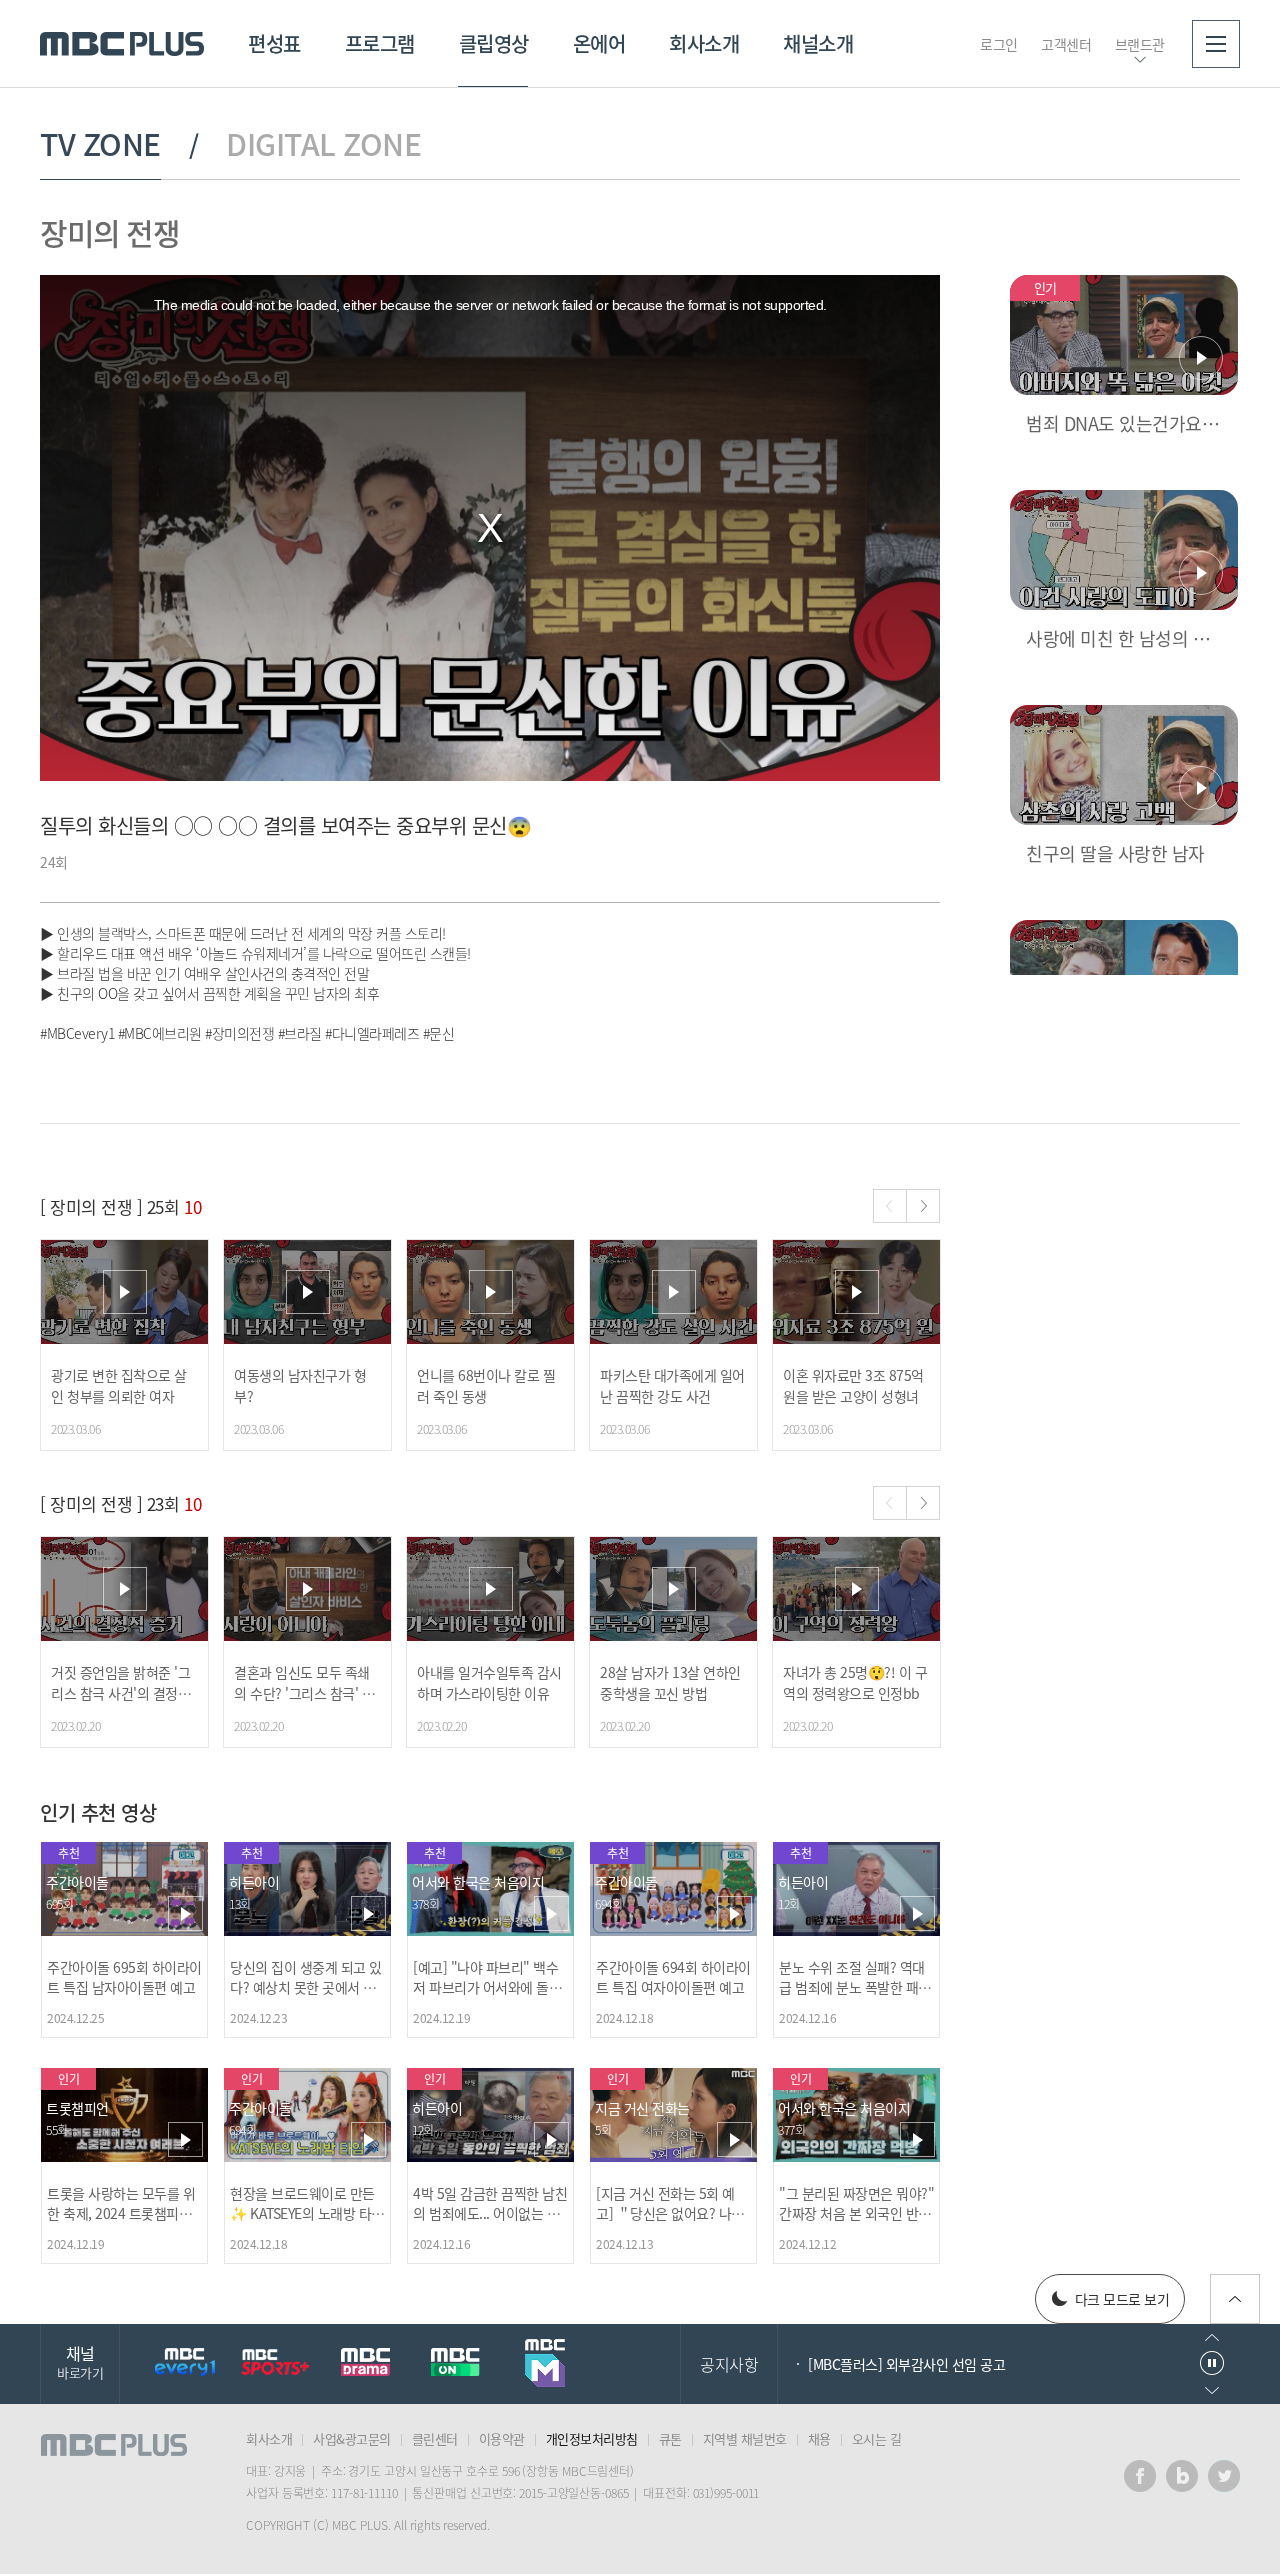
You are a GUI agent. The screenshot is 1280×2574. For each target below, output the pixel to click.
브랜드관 (1140, 44)
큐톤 (670, 2438)
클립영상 (494, 43)
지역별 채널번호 (745, 2438)
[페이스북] (1140, 2476)
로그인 (999, 44)
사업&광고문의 (352, 2438)
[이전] (890, 1206)
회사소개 (704, 43)
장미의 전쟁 (109, 232)
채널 (80, 2361)
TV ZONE (100, 144)
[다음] (923, 1206)
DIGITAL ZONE (323, 144)
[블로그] (1182, 2476)
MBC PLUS (122, 44)
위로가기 (1235, 2299)
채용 (819, 2438)
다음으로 (1212, 2390)
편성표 (274, 43)
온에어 (599, 43)
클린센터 (435, 2438)
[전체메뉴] (1216, 44)
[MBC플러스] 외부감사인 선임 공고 (906, 2364)
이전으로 (1212, 2337)
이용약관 (502, 2438)
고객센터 (1066, 44)
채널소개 (818, 43)
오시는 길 (877, 2438)
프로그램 (380, 43)
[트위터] (1224, 2476)
